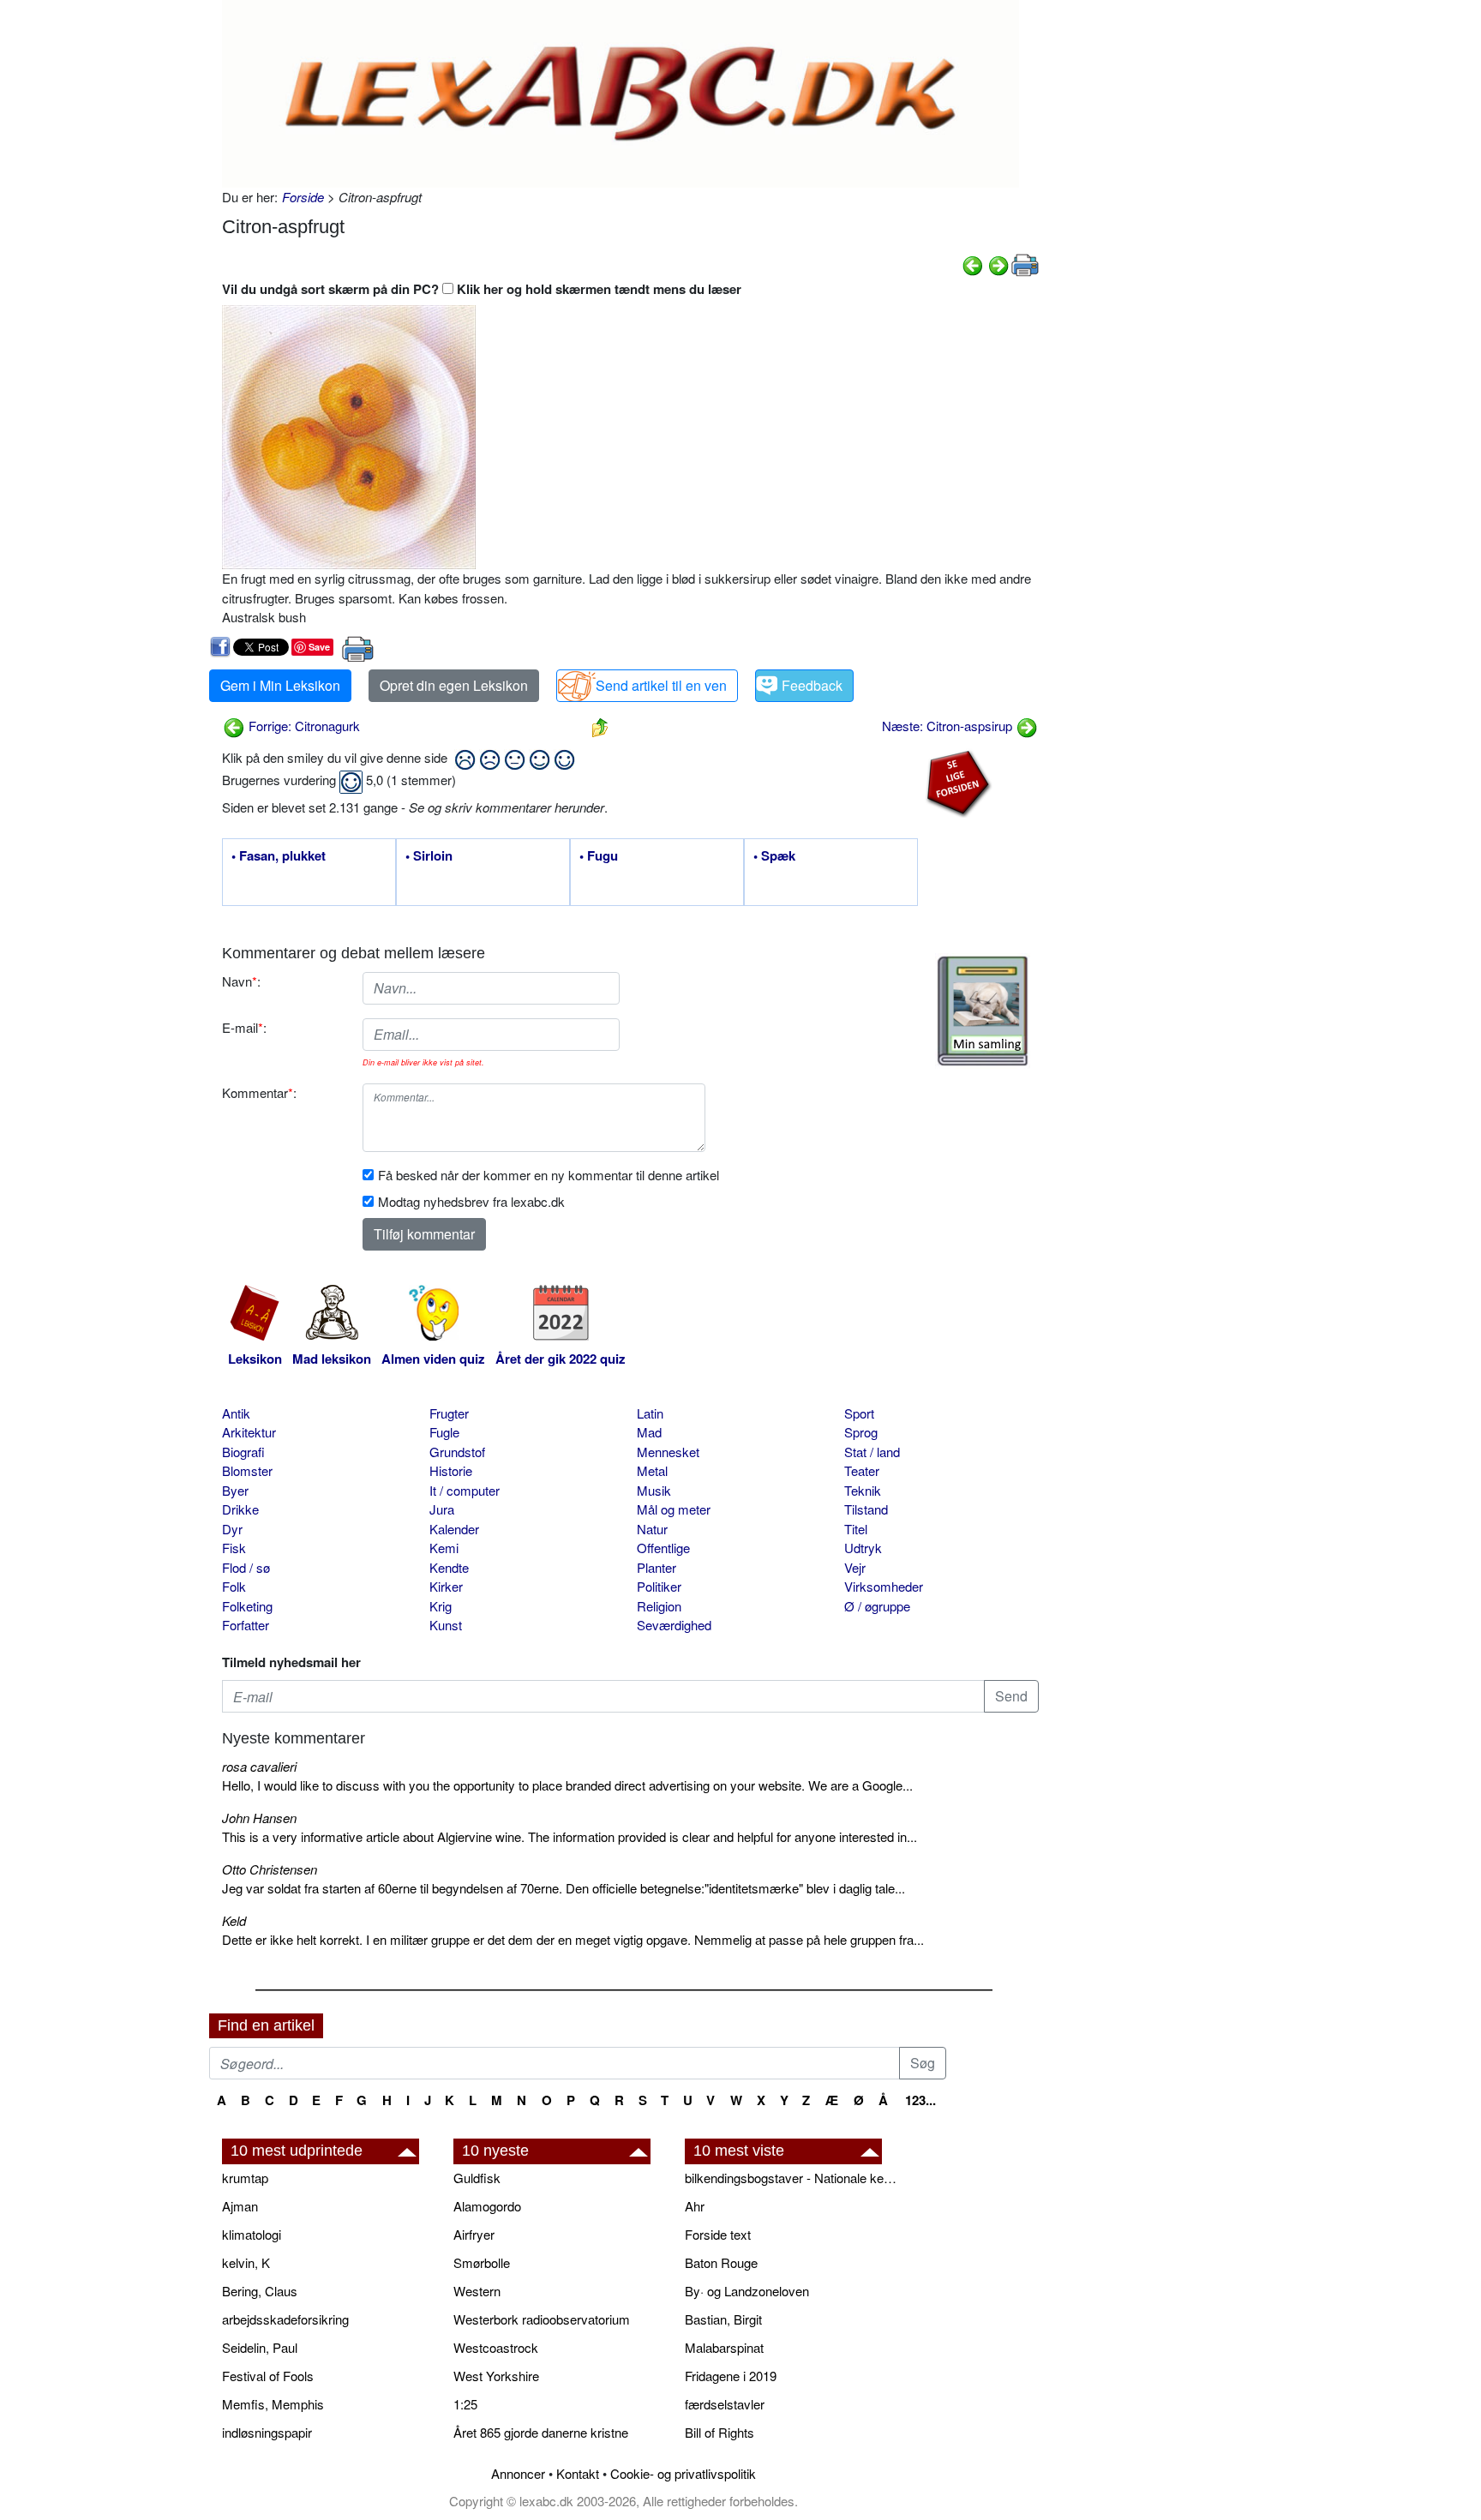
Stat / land (872, 1452)
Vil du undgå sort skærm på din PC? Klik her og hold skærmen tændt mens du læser (482, 289)
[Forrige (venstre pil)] (973, 264)
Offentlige (663, 1548)
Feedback (812, 685)
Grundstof (457, 1452)
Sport (859, 1413)
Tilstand (866, 1509)
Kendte (449, 1567)
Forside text (718, 2234)
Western (477, 2291)
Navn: (241, 981)
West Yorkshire (496, 2376)
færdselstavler (725, 2404)
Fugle (444, 1432)
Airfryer (474, 2234)
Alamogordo (487, 2206)
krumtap (245, 2178)
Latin (650, 1413)
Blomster (247, 1470)
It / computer (465, 1490)
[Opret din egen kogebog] (983, 1011)
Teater (862, 1470)
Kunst (446, 1625)
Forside (303, 197)
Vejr (855, 1567)
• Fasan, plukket (279, 856)
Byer (235, 1490)
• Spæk (774, 856)
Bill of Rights (720, 2432)
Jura (442, 1509)
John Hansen (259, 1818)
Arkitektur (249, 1432)
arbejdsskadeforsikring (285, 2319)
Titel (856, 1529)
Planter (657, 1567)
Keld (234, 1920)
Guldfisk (477, 2178)
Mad (649, 1432)
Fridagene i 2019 (731, 2376)
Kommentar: (259, 1092)
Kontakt (578, 2473)
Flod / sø (246, 1567)
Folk (234, 1586)
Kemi (444, 1548)
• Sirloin (429, 856)
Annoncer (518, 2473)
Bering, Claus (260, 2291)
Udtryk (863, 1548)
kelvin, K (246, 2262)
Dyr (232, 1529)
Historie (451, 1470)
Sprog (861, 1432)
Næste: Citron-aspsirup (949, 726)
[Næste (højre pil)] (998, 264)
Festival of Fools (268, 2376)
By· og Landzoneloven (747, 2291)
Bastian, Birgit (723, 2319)
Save (319, 647)
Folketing (247, 1606)
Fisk (234, 1548)
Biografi (243, 1452)
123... (920, 2100)
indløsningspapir (267, 2432)
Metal (652, 1470)
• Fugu (599, 856)
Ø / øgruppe (877, 1606)
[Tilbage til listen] (600, 726)
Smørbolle (482, 2262)
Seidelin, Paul (260, 2347)
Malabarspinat (724, 2347)
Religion (659, 1606)
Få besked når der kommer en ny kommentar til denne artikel (549, 1175)
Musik (654, 1490)
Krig (441, 1606)
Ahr (695, 2206)
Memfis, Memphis (273, 2404)
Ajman (240, 2206)
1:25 (465, 2404)
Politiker (659, 1586)
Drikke (240, 1509)
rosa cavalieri (259, 1766)
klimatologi (252, 2234)
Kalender (454, 1529)
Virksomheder (884, 1586)
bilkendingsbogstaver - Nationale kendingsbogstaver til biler (792, 2178)
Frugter (449, 1413)
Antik (236, 1413)
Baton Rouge (721, 2262)
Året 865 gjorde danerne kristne (541, 2432)
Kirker (446, 1586)
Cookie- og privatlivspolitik (683, 2473)
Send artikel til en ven (661, 685)
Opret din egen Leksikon (454, 685)
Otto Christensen (270, 1869)
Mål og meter (674, 1509)
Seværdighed (674, 1625)
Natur (652, 1529)
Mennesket (668, 1452)
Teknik (863, 1490)
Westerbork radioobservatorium (542, 2319)
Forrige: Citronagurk (303, 726)
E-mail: (244, 1027)
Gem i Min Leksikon (280, 685)
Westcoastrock (496, 2347)
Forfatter (246, 1625)
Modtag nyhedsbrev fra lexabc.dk (471, 1201)
